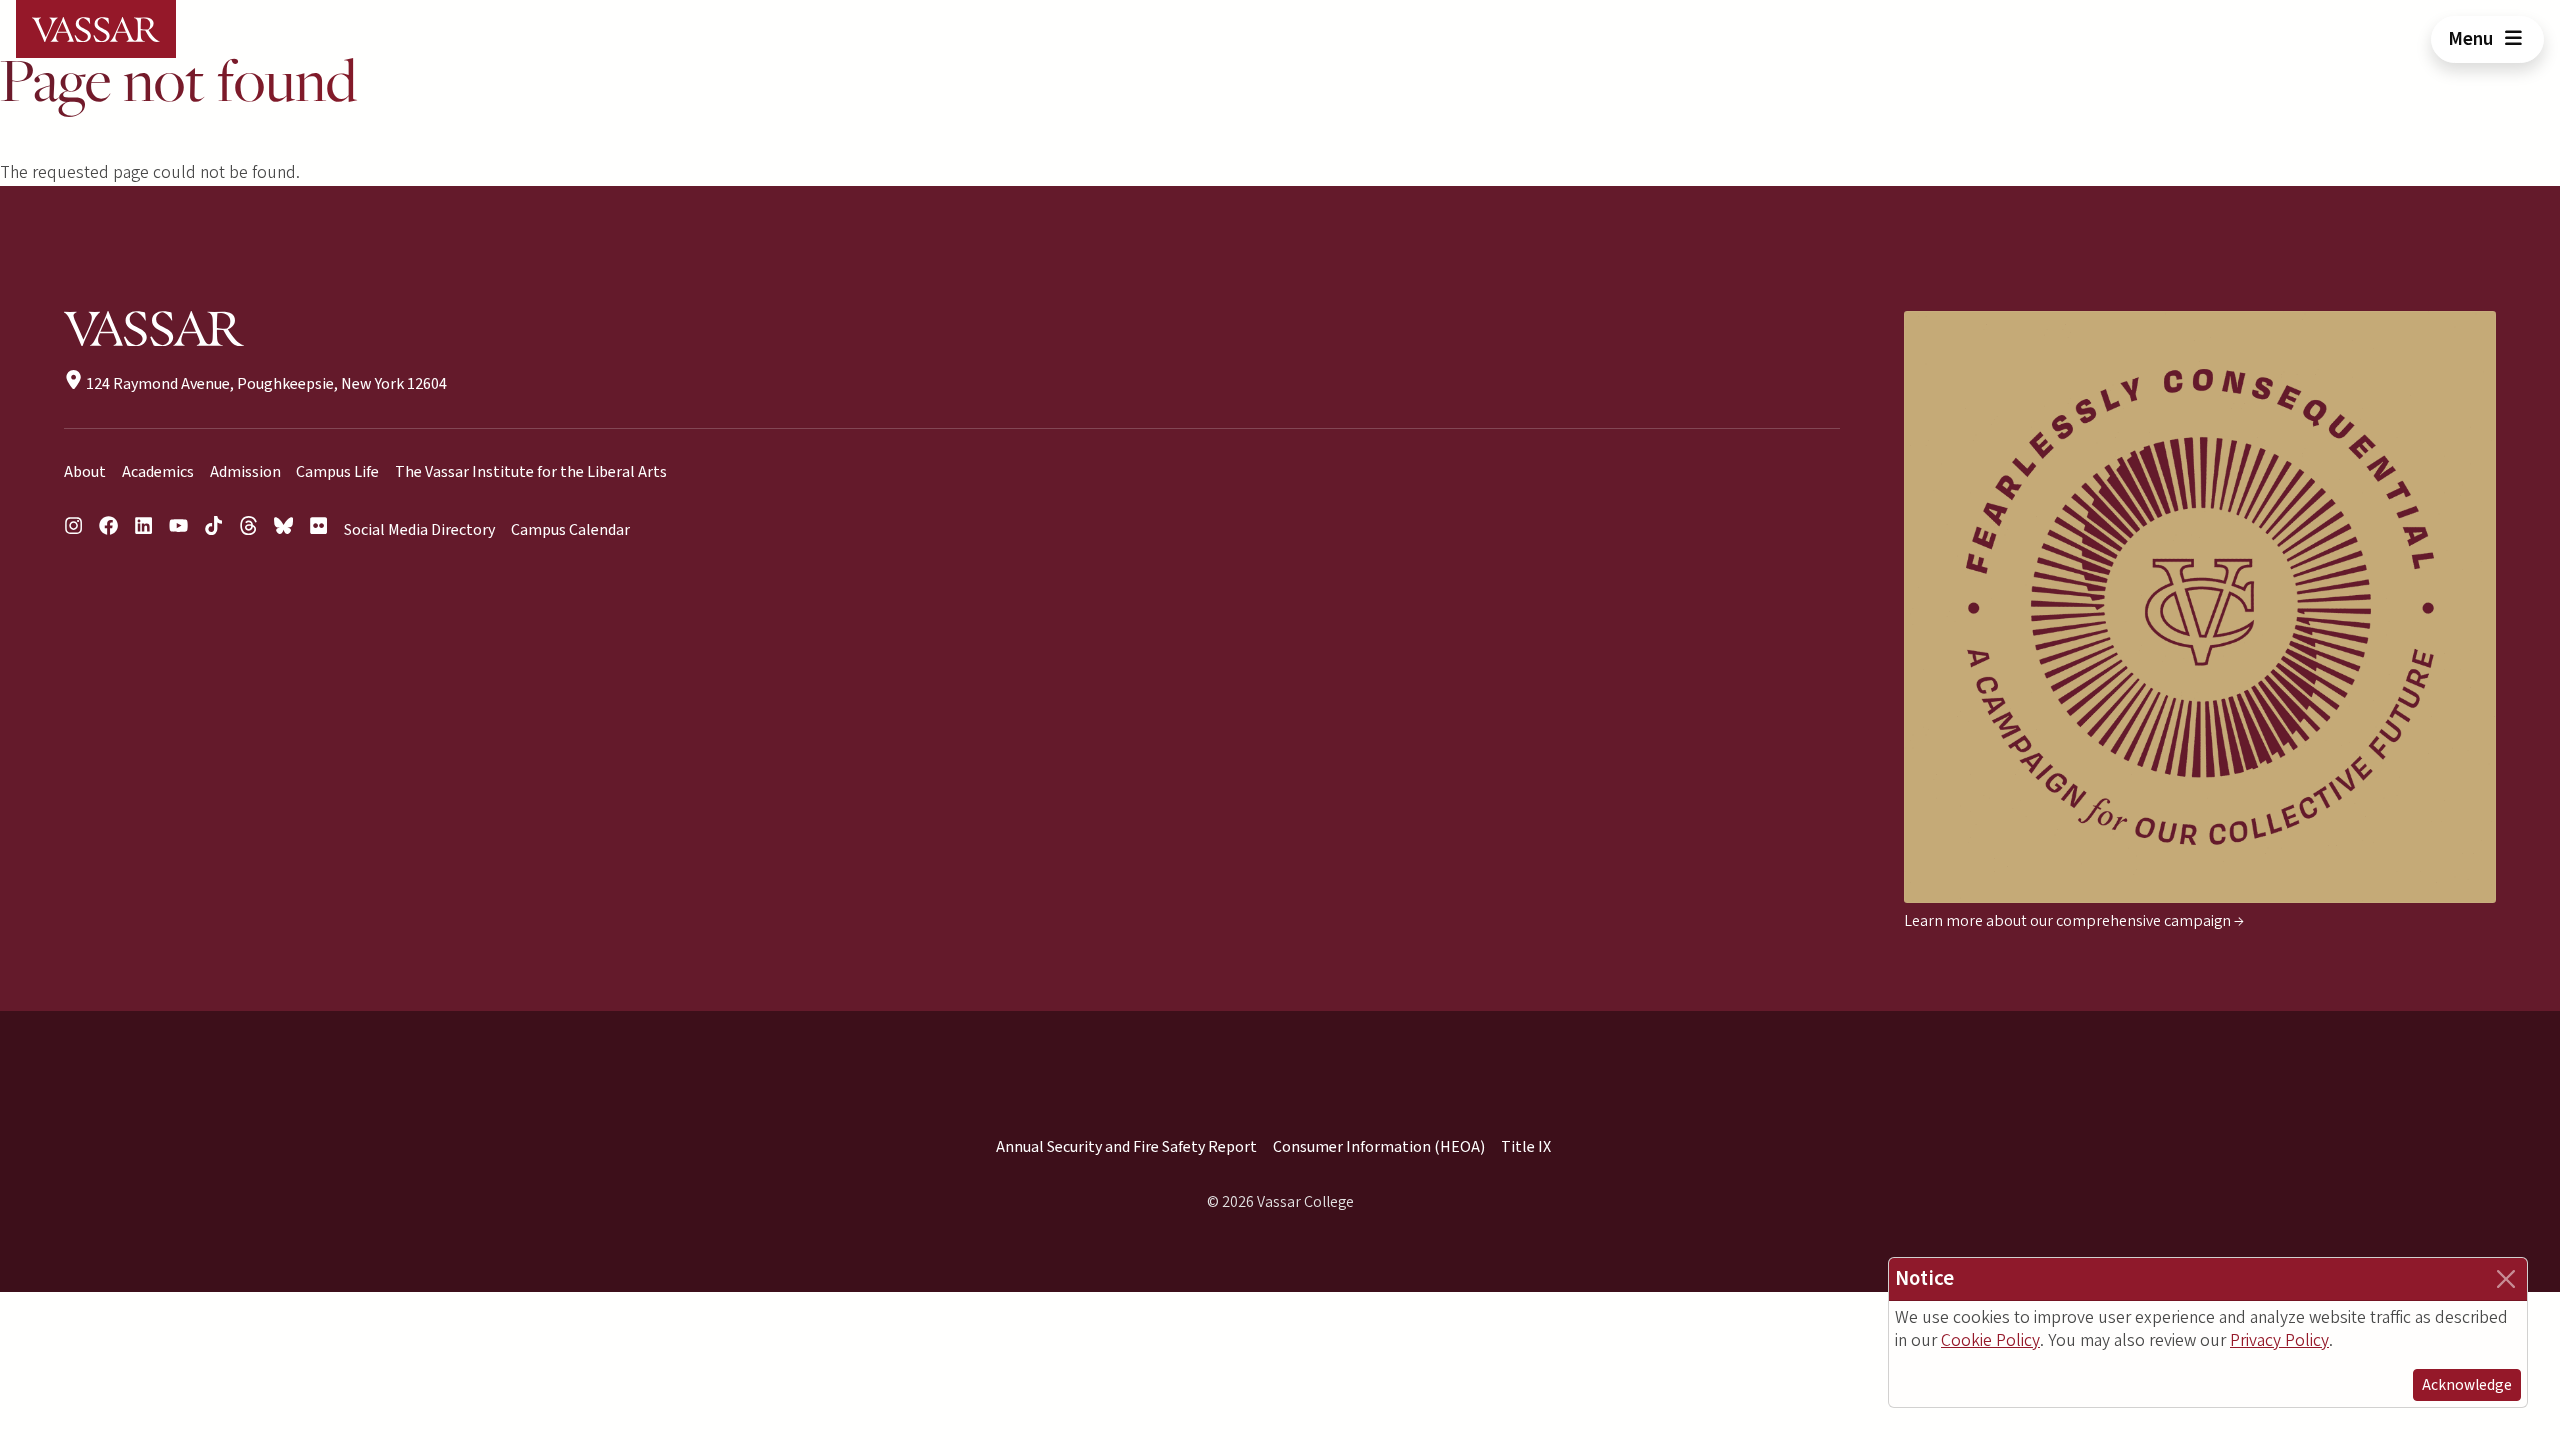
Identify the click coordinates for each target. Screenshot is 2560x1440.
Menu (2472, 39)
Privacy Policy (2279, 1340)
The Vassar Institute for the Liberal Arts (531, 472)
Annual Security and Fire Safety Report (1126, 1147)
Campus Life (337, 472)
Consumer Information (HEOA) (1379, 1147)
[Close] (2506, 1279)
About (85, 472)
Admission (245, 472)
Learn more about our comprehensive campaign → (2074, 921)
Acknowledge (2467, 1385)
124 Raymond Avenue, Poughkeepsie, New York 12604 (265, 384)
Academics (158, 472)
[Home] (96, 29)
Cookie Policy (1990, 1340)
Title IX (1526, 1147)
